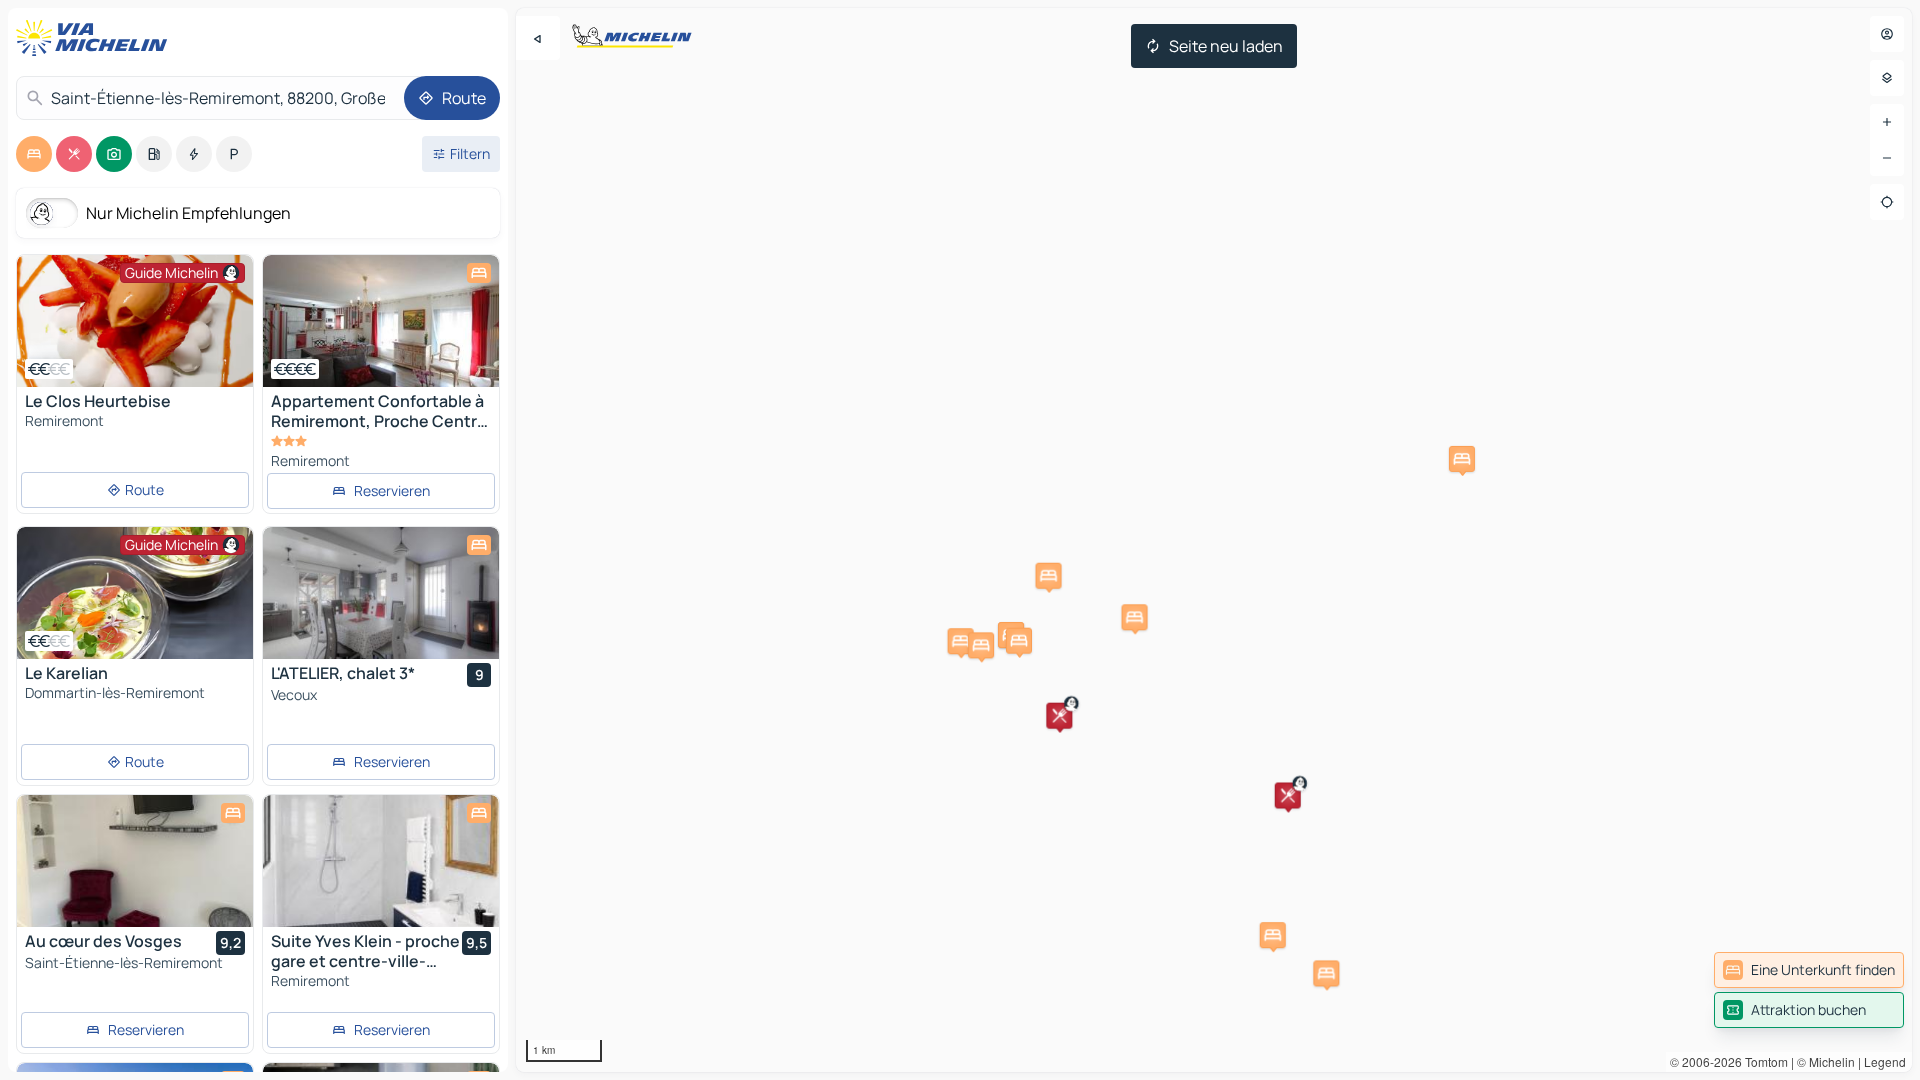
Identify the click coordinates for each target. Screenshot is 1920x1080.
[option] (34, 154)
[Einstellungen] (1887, 78)
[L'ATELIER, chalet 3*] (381, 593)
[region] (1214, 540)
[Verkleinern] (1887, 158)
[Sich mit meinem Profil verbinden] (1887, 34)
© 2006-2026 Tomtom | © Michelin (1762, 1061)
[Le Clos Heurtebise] (135, 321)
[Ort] (1887, 202)
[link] (1809, 970)
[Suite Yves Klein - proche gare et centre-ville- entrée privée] (381, 861)
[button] (1059, 716)
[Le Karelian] (135, 593)
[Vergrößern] (1887, 122)
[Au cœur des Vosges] (135, 861)
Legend (1885, 1061)
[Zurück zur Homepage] (96, 38)
